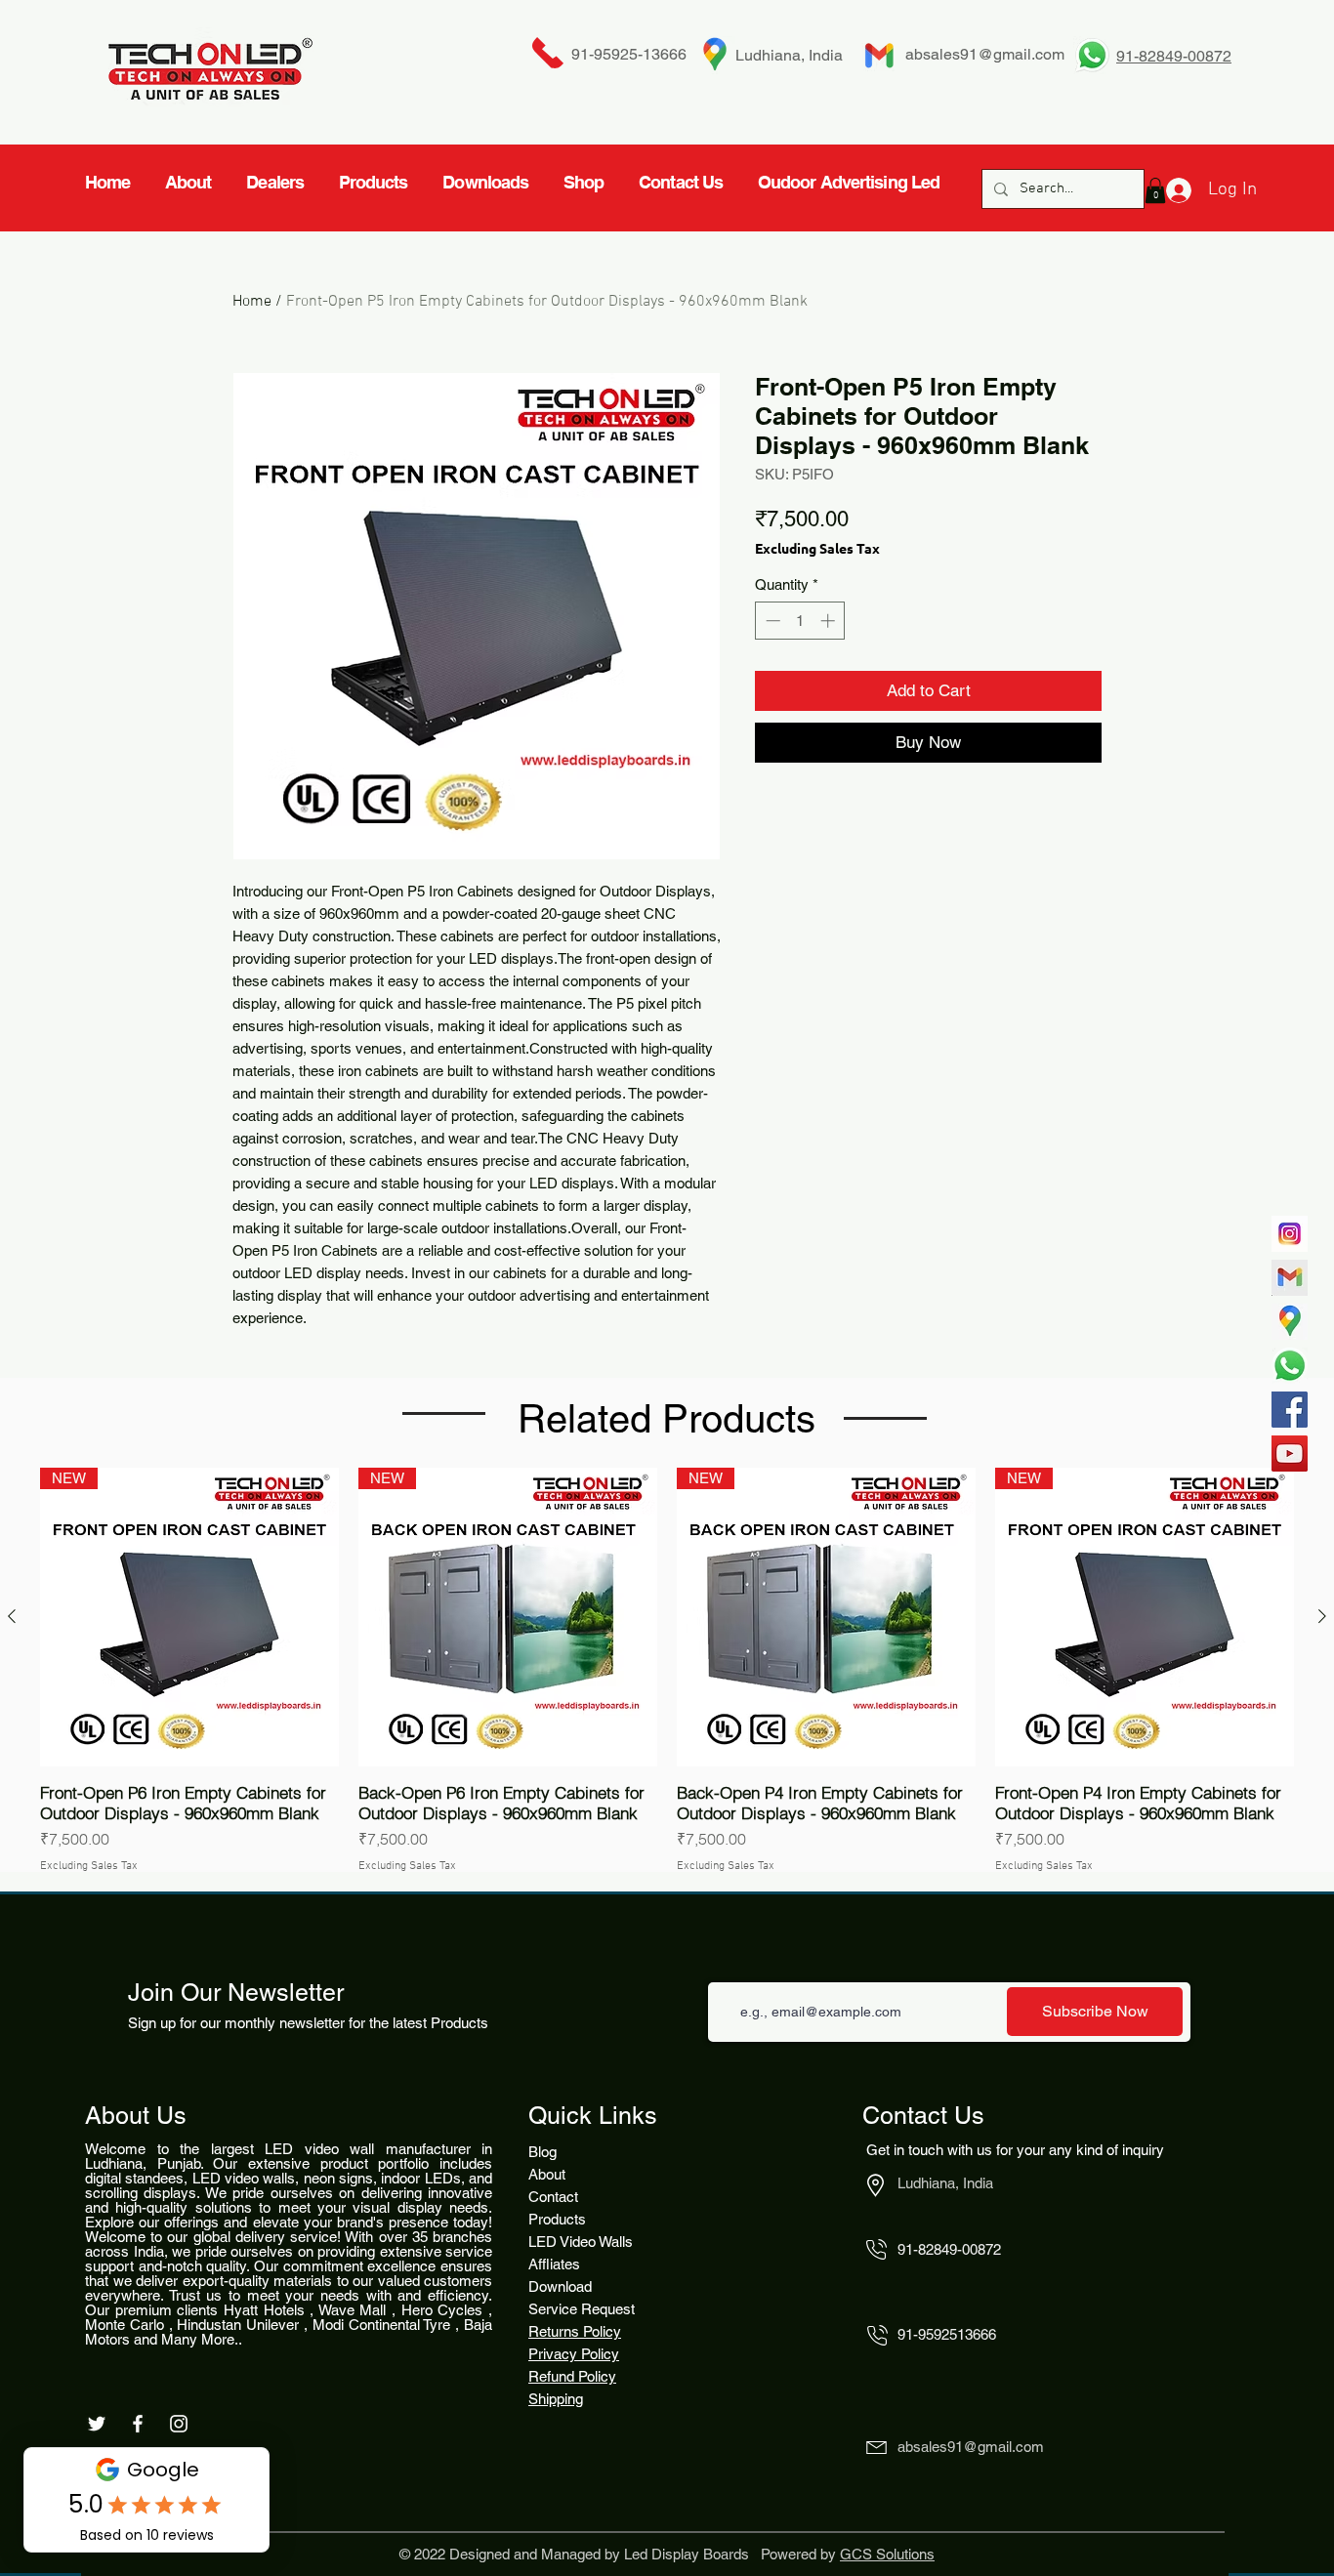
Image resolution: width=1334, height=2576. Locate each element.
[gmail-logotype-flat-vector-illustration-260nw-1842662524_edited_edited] (1290, 1278)
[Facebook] (1290, 1410)
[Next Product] (1322, 1616)
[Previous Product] (12, 1616)
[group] (667, 1671)
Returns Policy (575, 2331)
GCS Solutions (887, 2554)
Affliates (554, 2264)
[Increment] (830, 621)
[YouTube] (1290, 1454)
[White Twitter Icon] (97, 2424)
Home (252, 302)
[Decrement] (771, 621)
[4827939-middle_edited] (1290, 1322)
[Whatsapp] (1290, 1366)
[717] (1290, 1234)
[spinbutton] (800, 621)
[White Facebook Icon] (138, 2424)
